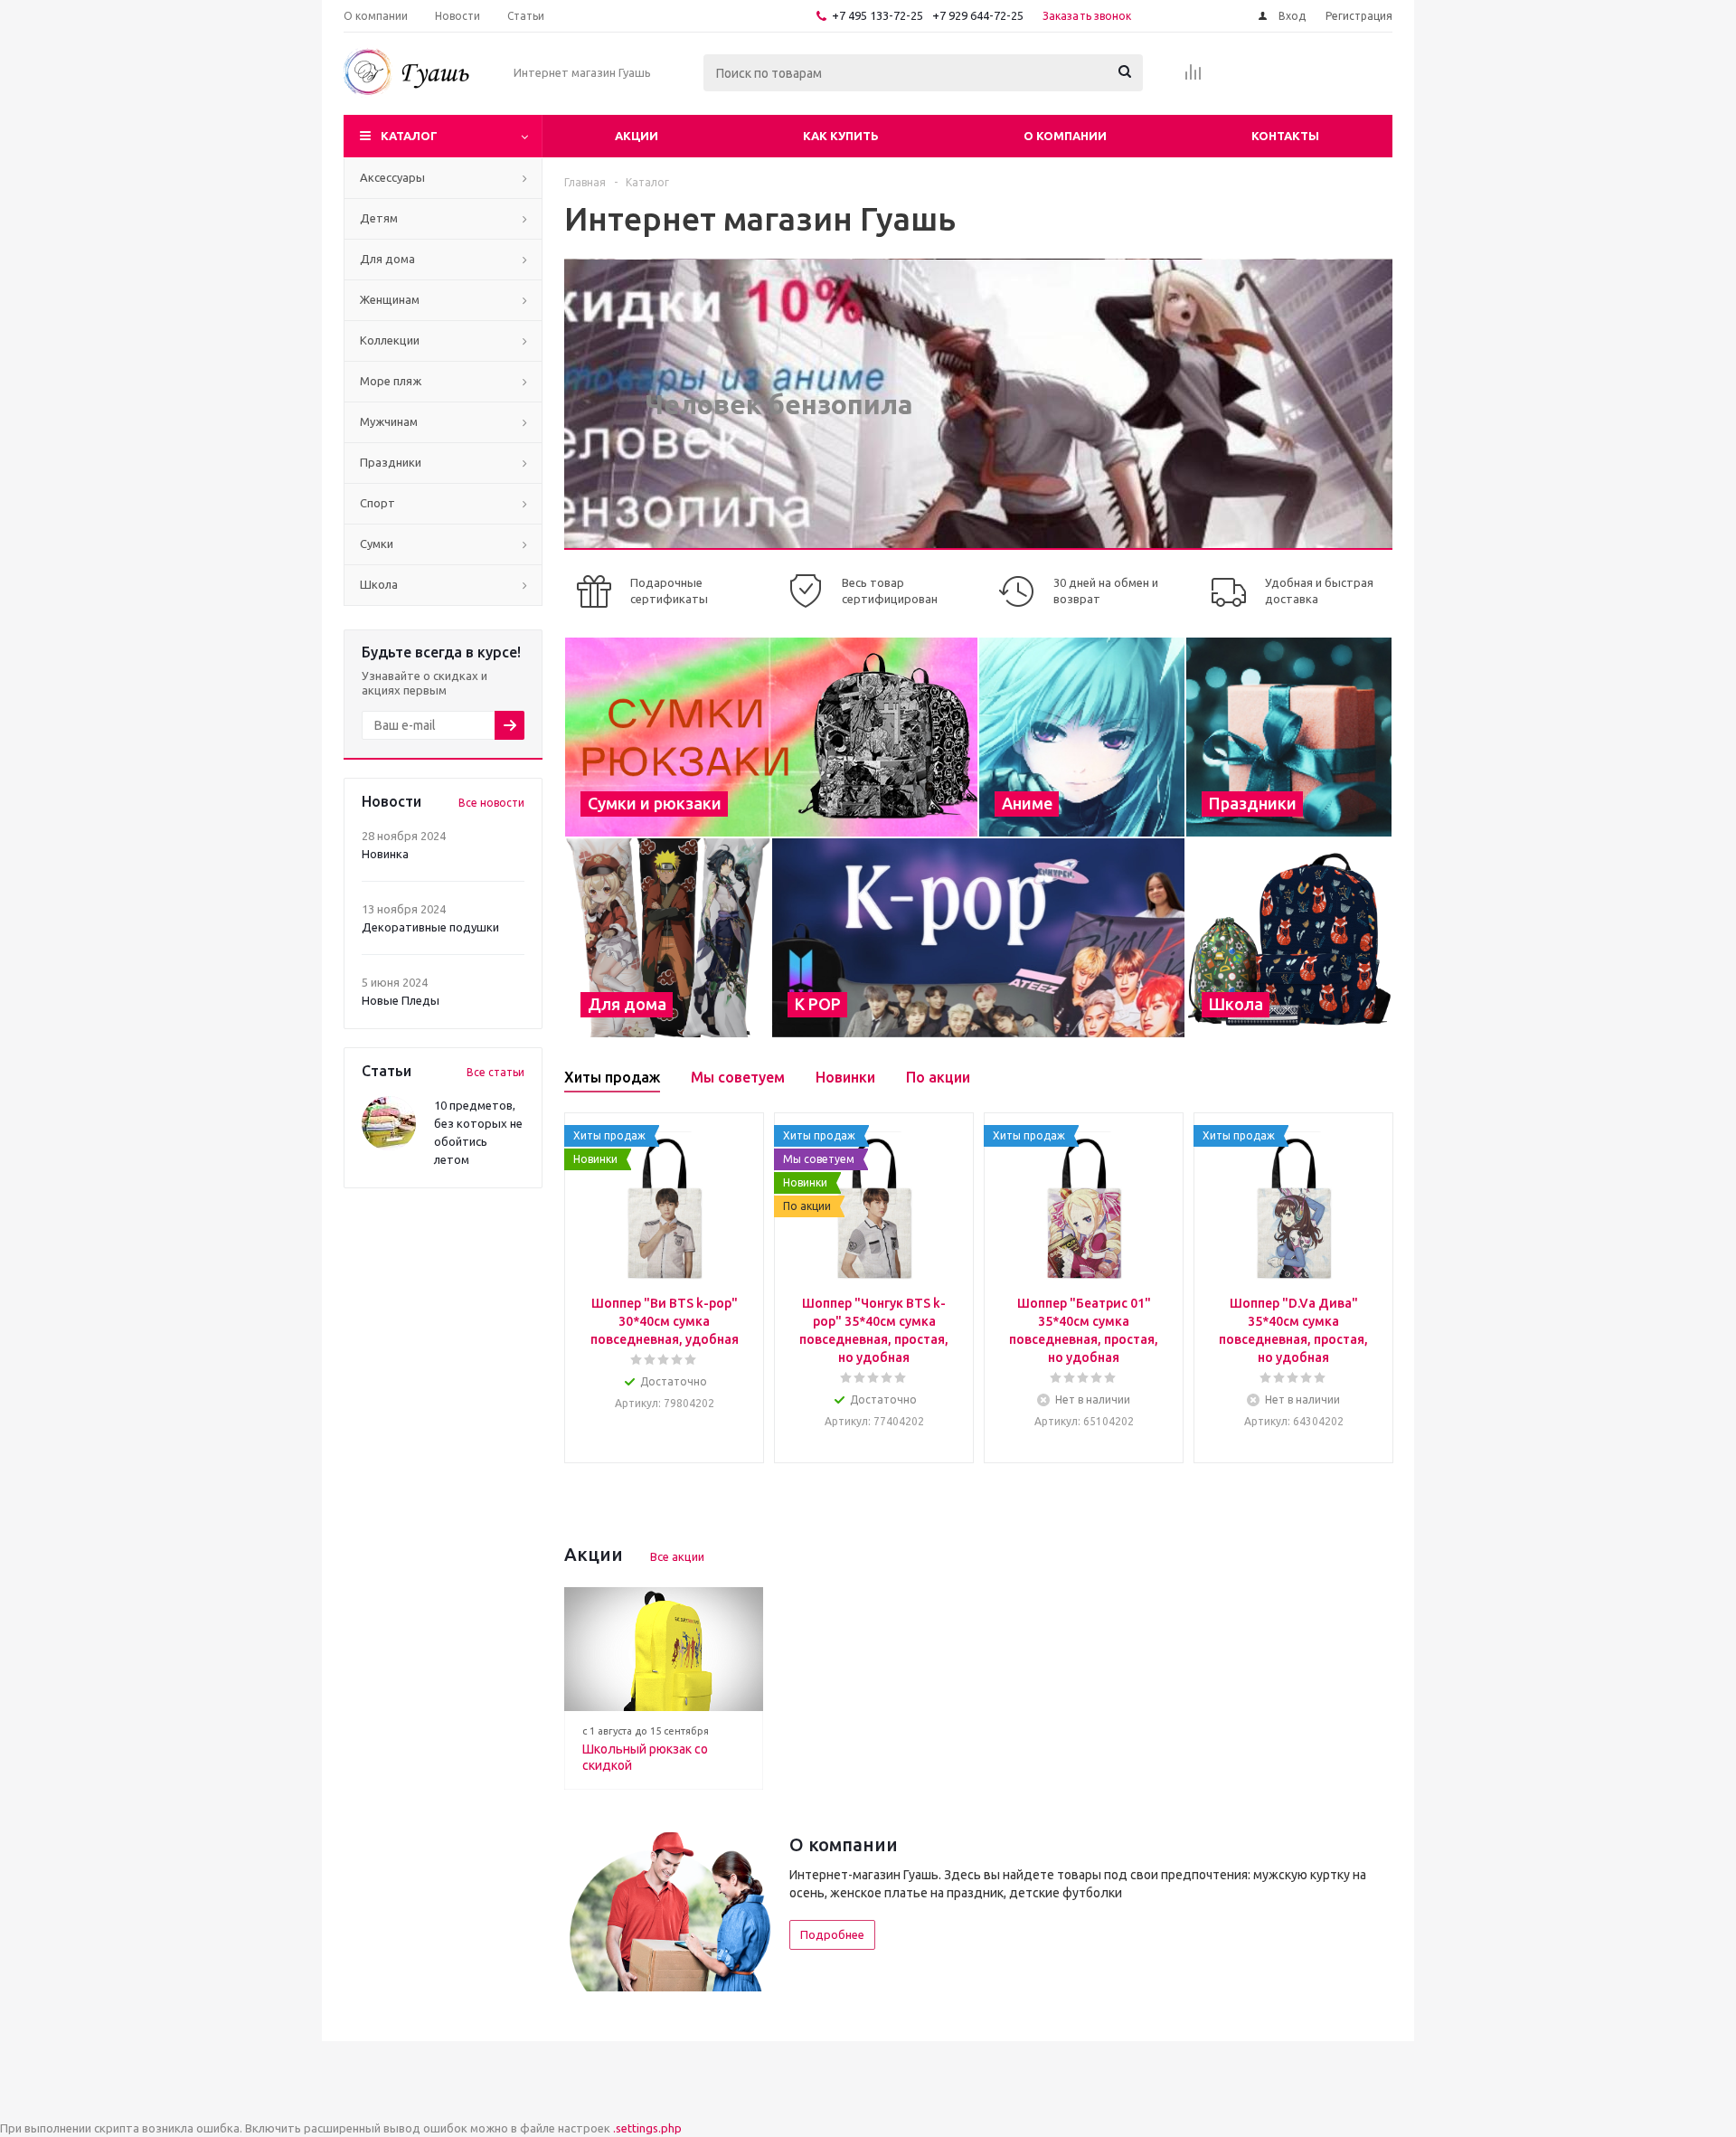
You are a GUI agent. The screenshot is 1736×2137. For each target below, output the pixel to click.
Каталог (409, 136)
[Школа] (1289, 938)
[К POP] (978, 938)
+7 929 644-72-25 (978, 15)
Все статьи (495, 1072)
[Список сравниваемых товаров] (1193, 78)
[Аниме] (1082, 737)
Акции (637, 136)
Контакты (1285, 136)
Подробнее (832, 1934)
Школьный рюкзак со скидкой (645, 1757)
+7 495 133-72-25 (877, 15)
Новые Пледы (401, 1000)
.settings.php (647, 2128)
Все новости (491, 803)
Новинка (385, 854)
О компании (1065, 136)
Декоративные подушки (430, 927)
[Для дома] (668, 938)
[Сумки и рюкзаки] (771, 737)
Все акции (677, 1556)
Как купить (841, 136)
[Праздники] (1289, 737)
